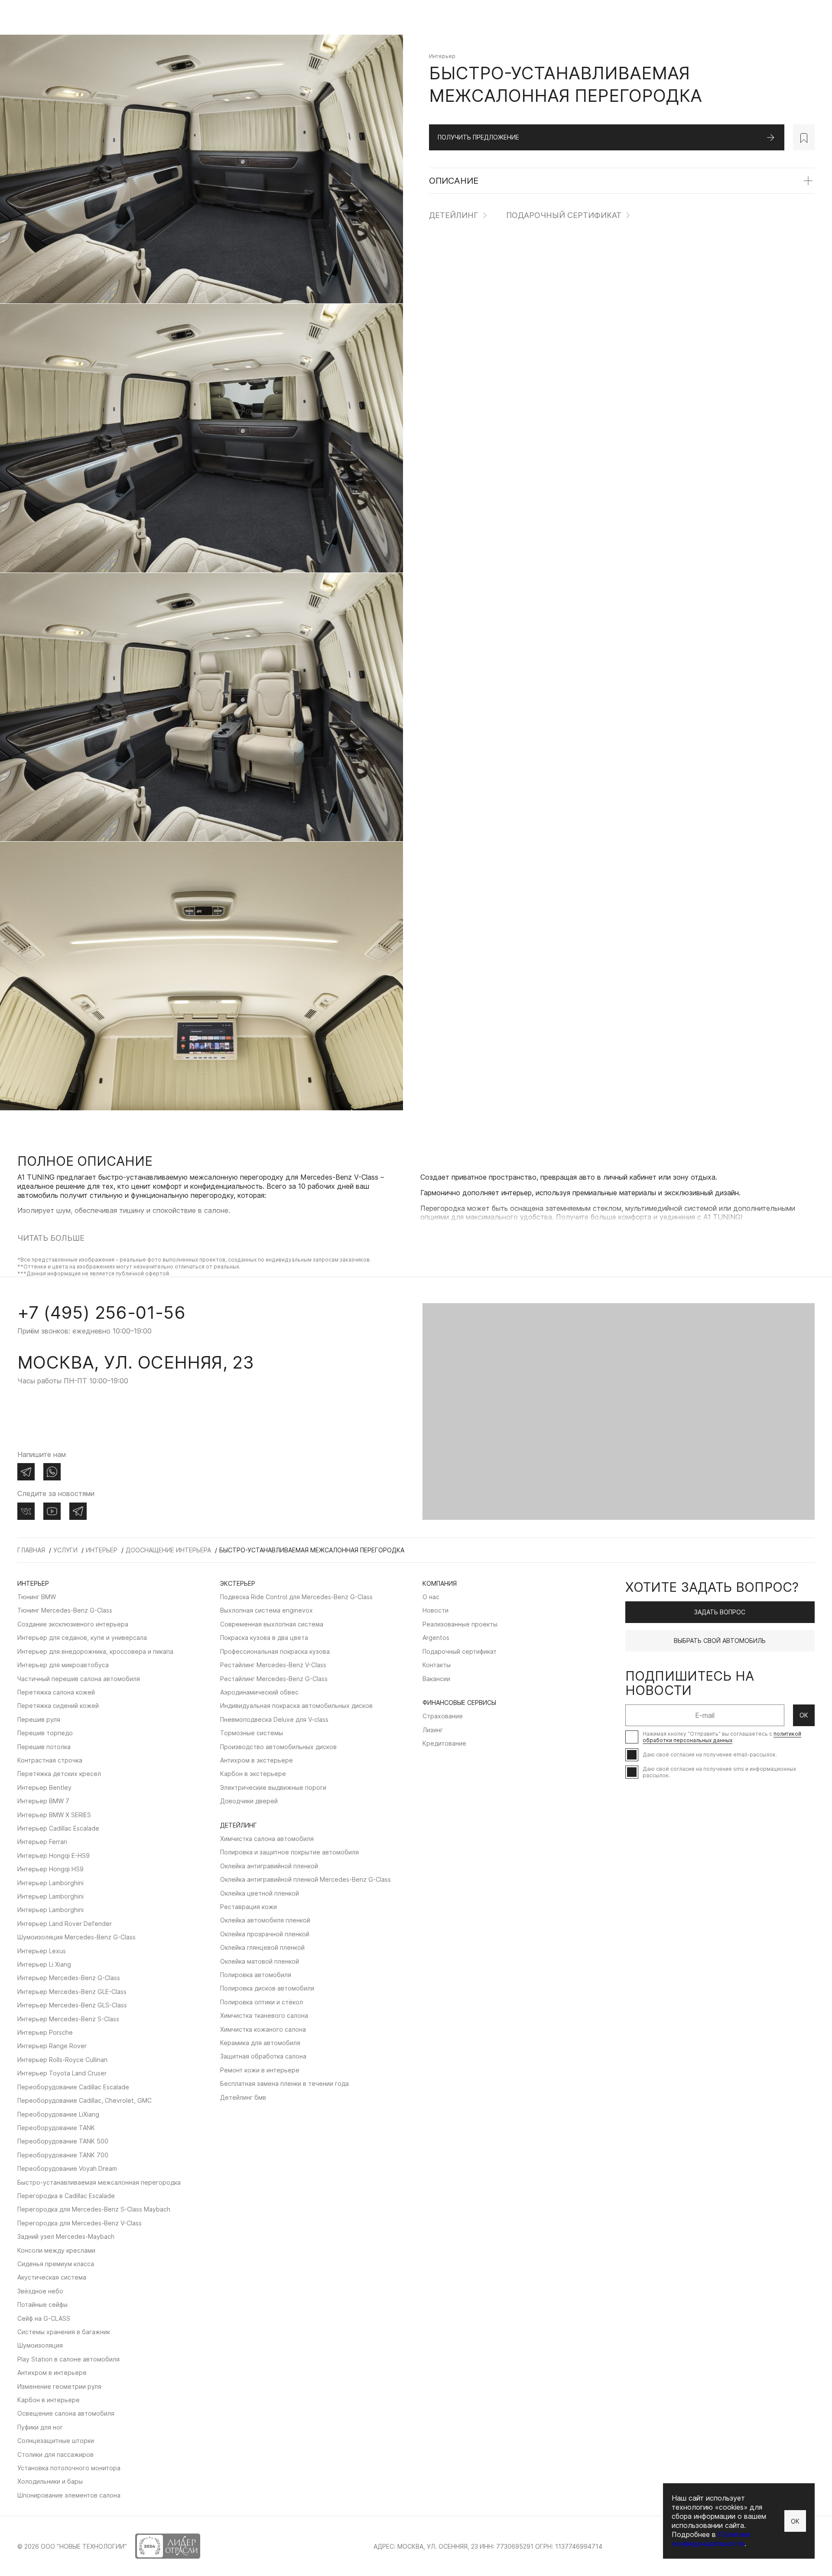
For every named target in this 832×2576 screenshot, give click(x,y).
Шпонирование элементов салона (69, 2495)
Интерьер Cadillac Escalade (58, 1828)
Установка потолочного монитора (69, 2468)
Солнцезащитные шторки (56, 2441)
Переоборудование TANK (56, 2128)
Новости (435, 1610)
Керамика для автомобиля (260, 2043)
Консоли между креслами (56, 2250)
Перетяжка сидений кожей (58, 1706)
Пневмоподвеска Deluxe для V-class (274, 1719)
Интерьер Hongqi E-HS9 (54, 1856)
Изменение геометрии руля (59, 2386)
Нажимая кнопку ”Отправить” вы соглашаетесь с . (722, 1737)
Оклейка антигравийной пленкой (269, 1866)
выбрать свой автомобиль (720, 1641)
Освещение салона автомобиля (66, 2413)
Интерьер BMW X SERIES (54, 1815)
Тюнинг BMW (37, 1597)
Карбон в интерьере (49, 2400)
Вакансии (436, 1679)
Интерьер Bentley (44, 1787)
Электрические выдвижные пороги (273, 1787)
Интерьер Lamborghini (50, 1883)
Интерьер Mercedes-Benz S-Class (68, 2019)
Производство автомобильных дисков (278, 1747)
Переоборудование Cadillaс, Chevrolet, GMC (84, 2100)
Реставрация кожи (249, 1907)
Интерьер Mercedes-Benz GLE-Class (72, 1992)
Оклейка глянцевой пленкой (262, 1947)
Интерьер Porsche (45, 2032)
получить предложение (478, 137)
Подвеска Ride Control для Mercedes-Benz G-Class (296, 1597)
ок (804, 1715)
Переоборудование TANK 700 (63, 2155)
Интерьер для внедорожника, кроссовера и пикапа (95, 1651)
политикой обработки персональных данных (722, 1737)
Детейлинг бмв (243, 2097)
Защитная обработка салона (263, 2056)
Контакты (437, 1665)
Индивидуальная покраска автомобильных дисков (296, 1706)
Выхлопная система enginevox (266, 1610)
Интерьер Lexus (42, 1951)
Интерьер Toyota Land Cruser (62, 2073)
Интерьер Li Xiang (44, 1964)
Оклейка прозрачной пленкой (265, 1934)
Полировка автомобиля (256, 1975)
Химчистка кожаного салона (263, 2029)
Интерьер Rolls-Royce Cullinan (62, 2060)
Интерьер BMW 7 (43, 1801)
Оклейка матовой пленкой (260, 1961)
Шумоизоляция (40, 2345)
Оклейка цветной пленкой (260, 1893)
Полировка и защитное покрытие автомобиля (289, 1852)
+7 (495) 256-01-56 (101, 1312)
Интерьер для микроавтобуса (63, 1665)
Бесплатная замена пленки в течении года (284, 2083)
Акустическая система (52, 2277)
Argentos (436, 1638)
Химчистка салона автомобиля (267, 1839)
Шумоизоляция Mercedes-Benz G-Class (76, 1937)
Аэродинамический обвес (259, 1692)
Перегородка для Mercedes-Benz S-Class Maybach (94, 2209)
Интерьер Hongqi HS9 (50, 1869)
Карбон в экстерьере (253, 1774)
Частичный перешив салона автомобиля (79, 1679)
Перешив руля (39, 1719)
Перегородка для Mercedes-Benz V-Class (80, 2223)
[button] (20, 1275)
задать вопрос (720, 1612)
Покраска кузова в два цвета (264, 1638)
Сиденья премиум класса (56, 2264)
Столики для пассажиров (55, 2454)
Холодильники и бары (50, 2481)
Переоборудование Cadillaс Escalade (73, 2087)
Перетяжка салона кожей (56, 1692)
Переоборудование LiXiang (58, 2114)
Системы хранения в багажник (64, 2332)
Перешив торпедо (45, 1733)
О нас (431, 1597)
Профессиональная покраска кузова (275, 1651)
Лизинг (433, 1730)
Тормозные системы (252, 1733)
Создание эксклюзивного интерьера (73, 1624)
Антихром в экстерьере (257, 1760)
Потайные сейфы (42, 2304)
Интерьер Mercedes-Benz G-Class (69, 1978)
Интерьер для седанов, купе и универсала (82, 1638)
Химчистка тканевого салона (264, 2015)
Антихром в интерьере (52, 2373)
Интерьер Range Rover (52, 2046)
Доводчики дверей (249, 1801)
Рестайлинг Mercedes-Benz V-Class (273, 1665)
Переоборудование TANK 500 (63, 2141)
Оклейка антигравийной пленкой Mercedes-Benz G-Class (305, 1879)
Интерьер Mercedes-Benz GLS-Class (72, 2005)
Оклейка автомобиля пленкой (265, 1920)
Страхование (443, 1716)
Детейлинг (454, 216)
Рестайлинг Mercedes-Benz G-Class (274, 1679)
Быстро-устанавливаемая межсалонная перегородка (99, 2182)
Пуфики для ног (40, 2427)
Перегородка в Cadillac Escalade (66, 2196)
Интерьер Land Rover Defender (65, 1924)
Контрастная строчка (50, 1760)
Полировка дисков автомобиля (267, 1988)
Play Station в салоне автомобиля (68, 2359)
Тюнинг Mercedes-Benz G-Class (65, 1610)
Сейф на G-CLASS (44, 2318)
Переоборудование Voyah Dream (67, 2168)
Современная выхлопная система (272, 1624)
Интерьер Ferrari (42, 1842)
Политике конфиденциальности (711, 2539)
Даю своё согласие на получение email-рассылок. (710, 1755)
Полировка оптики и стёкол (262, 2002)
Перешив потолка (44, 1747)
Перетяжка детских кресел (59, 1774)
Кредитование (444, 1743)
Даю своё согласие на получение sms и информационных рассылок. (719, 1772)
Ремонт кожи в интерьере (260, 2070)
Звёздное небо (40, 2291)
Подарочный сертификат (564, 216)
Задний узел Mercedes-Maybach (66, 2236)
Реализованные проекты (460, 1624)
